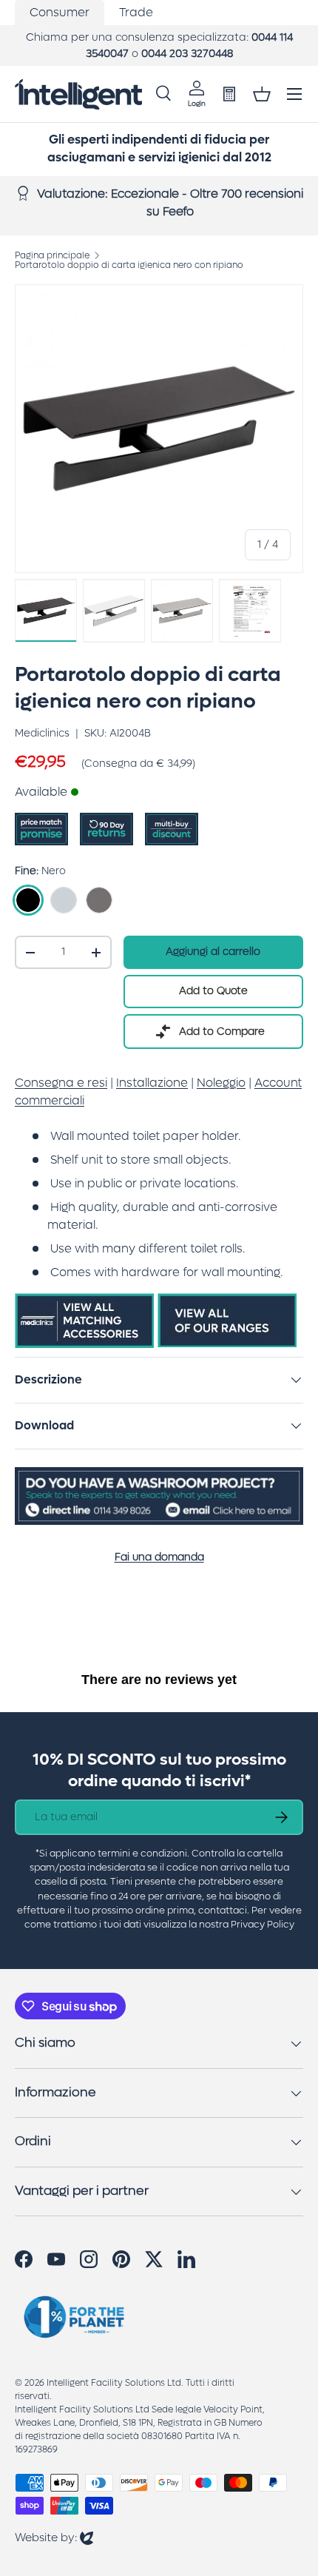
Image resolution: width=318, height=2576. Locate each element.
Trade (136, 12)
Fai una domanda (159, 1557)
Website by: (54, 2537)
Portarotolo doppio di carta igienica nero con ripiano (129, 265)
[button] (262, 94)
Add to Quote (213, 991)
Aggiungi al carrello (213, 952)
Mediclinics (42, 733)
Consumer (60, 12)
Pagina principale (52, 255)
